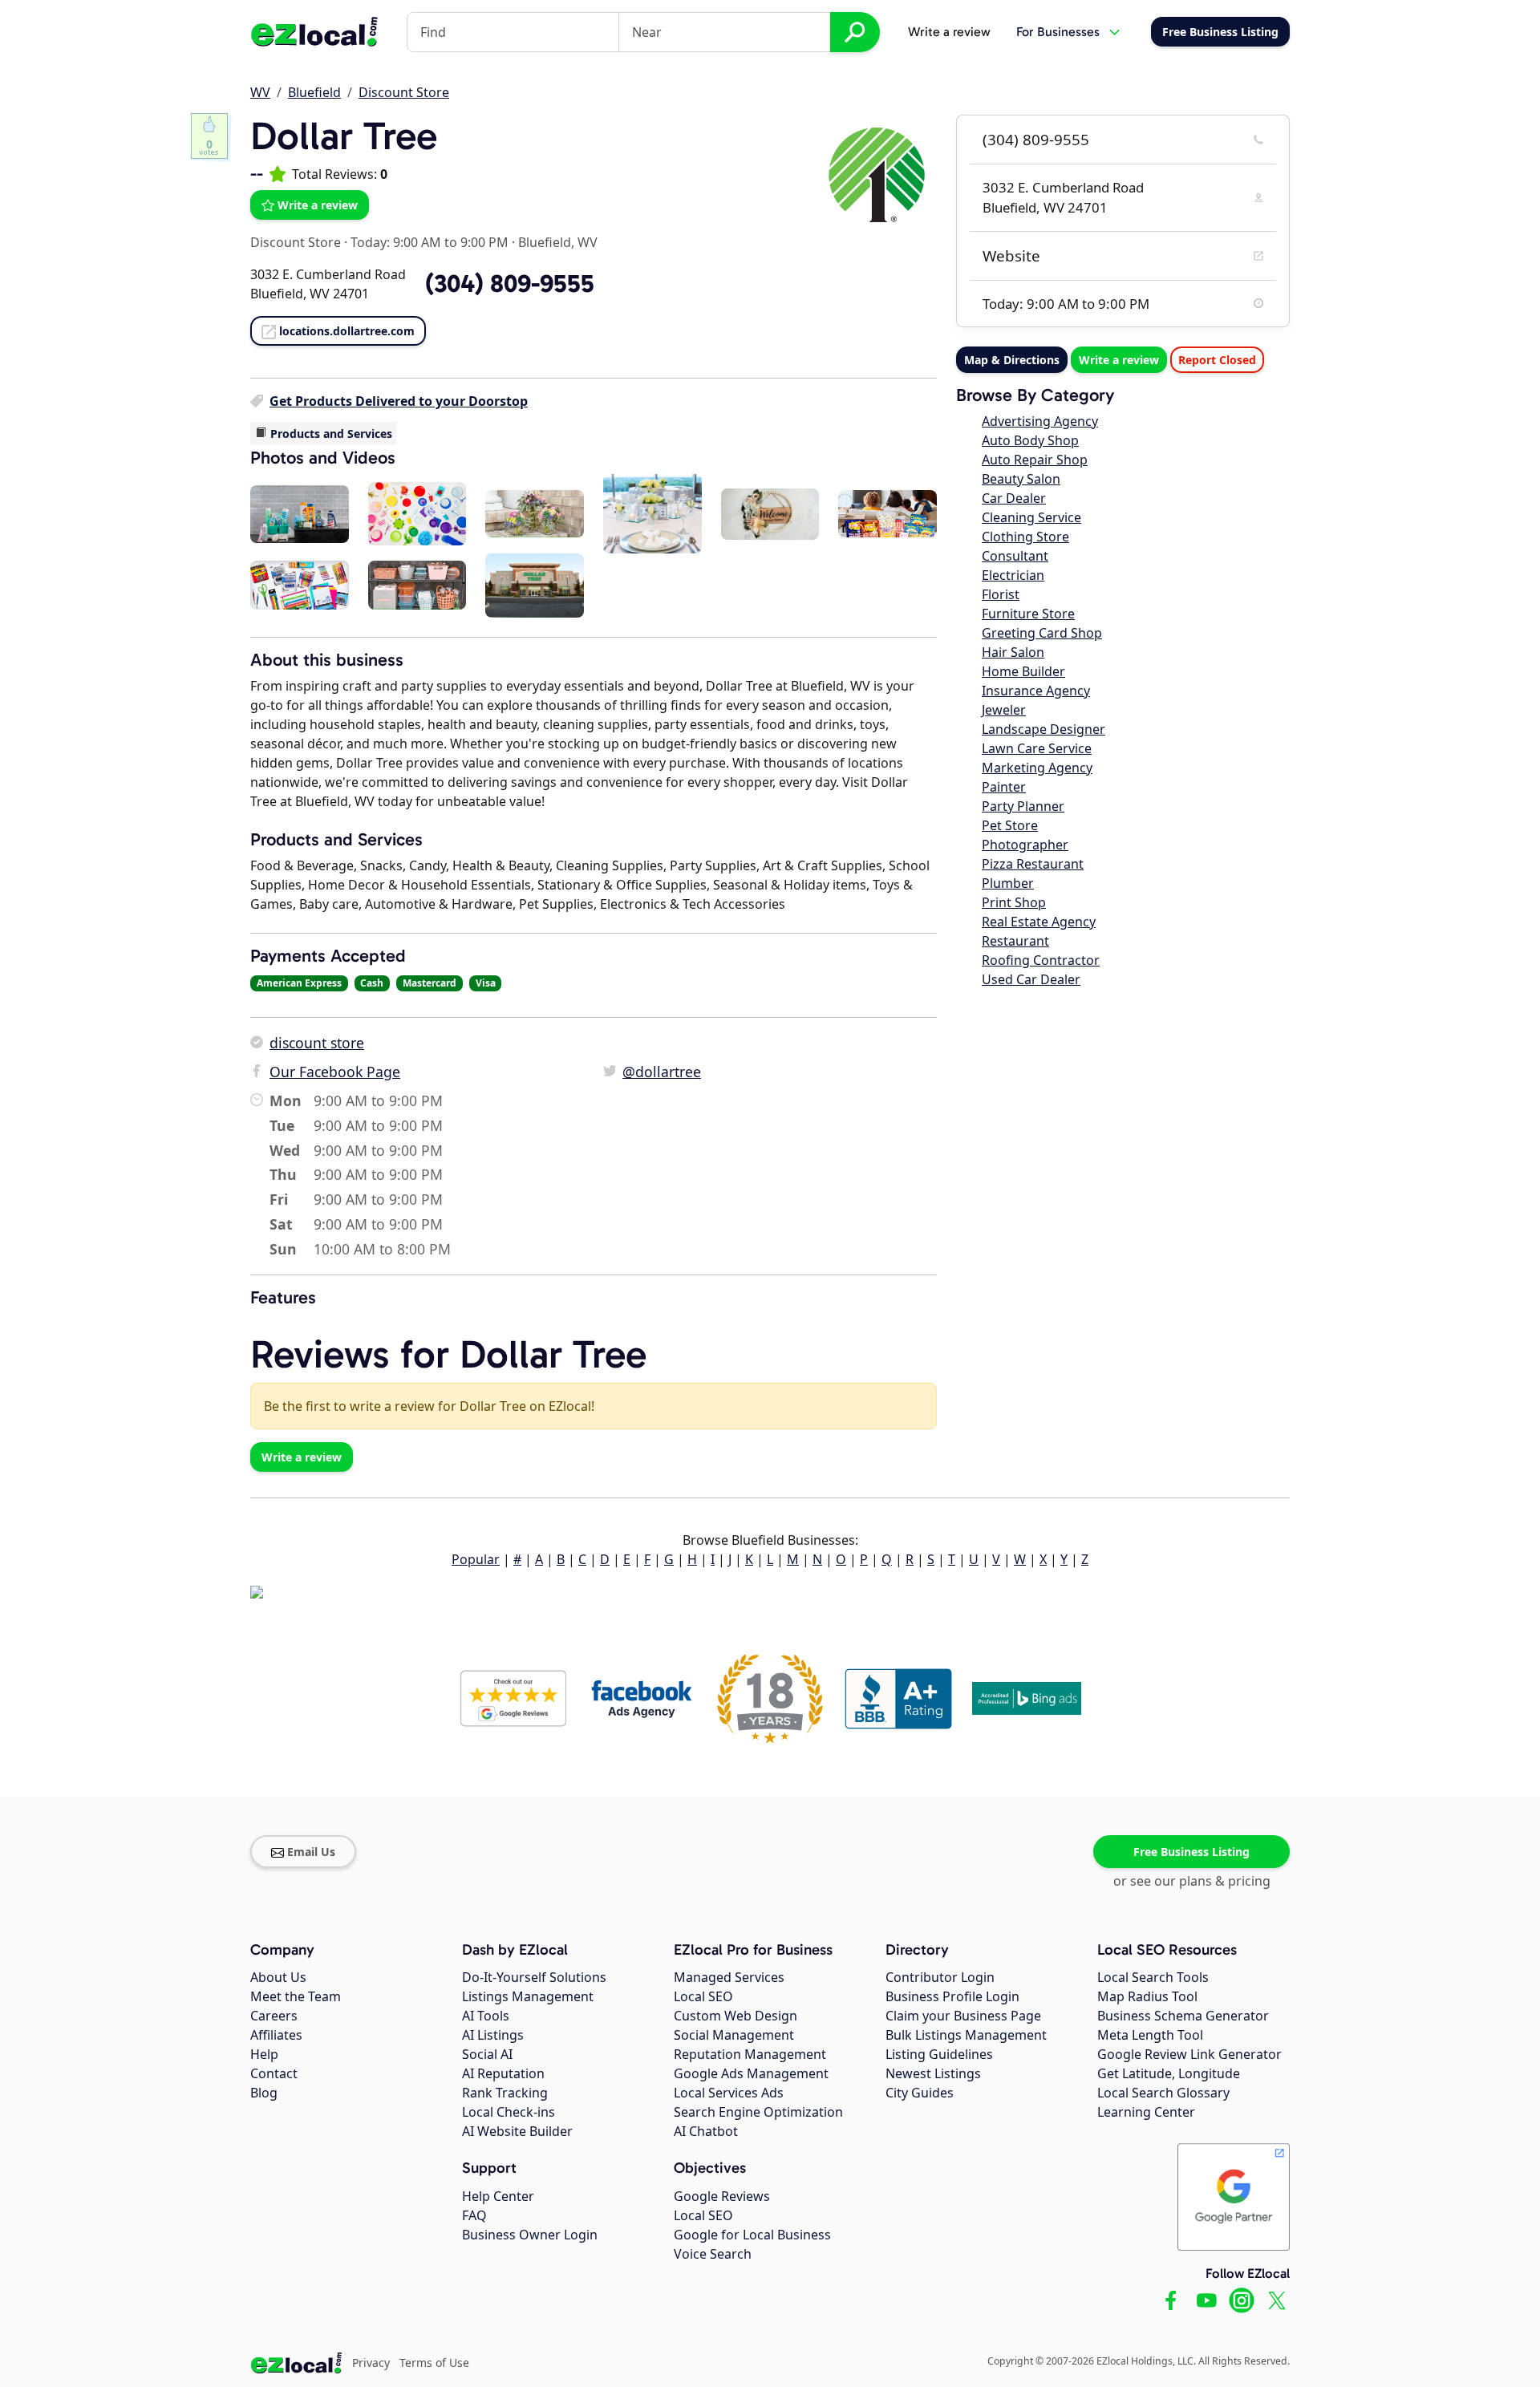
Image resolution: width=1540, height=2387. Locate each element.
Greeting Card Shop (1042, 633)
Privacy (371, 2363)
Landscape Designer (1044, 729)
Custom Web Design (736, 2016)
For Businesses (1058, 32)
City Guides (920, 2093)
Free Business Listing (1191, 1852)
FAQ (474, 2215)
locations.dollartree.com (347, 331)
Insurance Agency (1036, 691)
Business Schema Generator (1183, 2016)
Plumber (1008, 883)
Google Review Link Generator (1189, 2054)
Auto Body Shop (1030, 440)
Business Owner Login (530, 2235)
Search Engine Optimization (758, 2112)
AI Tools (486, 2016)
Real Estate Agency (1039, 922)
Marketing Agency (1037, 768)
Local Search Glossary (1163, 2093)
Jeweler (1004, 710)
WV (260, 92)
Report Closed (1217, 360)
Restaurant (1015, 941)
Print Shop (1014, 902)
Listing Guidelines (939, 2054)
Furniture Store (1028, 614)
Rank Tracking (505, 2093)
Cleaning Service (1031, 517)
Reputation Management (750, 2054)
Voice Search (713, 2254)
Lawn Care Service (1037, 748)
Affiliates (276, 2035)
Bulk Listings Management (966, 2035)
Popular (476, 1559)
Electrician (1013, 575)
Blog (264, 2093)
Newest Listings (933, 2073)
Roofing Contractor (1041, 960)
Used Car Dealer (1031, 979)
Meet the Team (296, 1996)
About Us (278, 1977)
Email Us (311, 1852)
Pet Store (1010, 825)
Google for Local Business (752, 2235)
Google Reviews (722, 2196)
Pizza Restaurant (1033, 864)
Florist (1001, 594)
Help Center (498, 2196)
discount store (317, 1043)
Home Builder (1023, 671)
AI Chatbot (706, 2131)
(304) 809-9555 (1036, 140)
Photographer (1025, 845)
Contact (274, 2073)
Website (1011, 256)
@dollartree (662, 1072)
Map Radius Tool (1147, 1996)
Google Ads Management (751, 2073)
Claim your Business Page (963, 2016)
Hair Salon (1013, 652)
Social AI (487, 2054)
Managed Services (729, 1977)
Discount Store (404, 92)
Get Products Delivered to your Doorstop (399, 401)
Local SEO (703, 1996)
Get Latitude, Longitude (1169, 2073)
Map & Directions (1012, 360)
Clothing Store (1025, 537)
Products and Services (331, 434)
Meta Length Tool (1150, 2035)
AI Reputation (503, 2073)
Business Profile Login (952, 1996)
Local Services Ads (729, 2093)
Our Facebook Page (335, 1072)
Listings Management (528, 1996)
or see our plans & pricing (1192, 1881)
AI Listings (493, 2035)
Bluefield (314, 92)
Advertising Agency (1040, 421)
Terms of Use (434, 2363)
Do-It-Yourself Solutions (534, 1977)
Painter (1004, 787)
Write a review (949, 32)
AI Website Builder (517, 2131)
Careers (274, 2016)
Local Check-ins (509, 2112)
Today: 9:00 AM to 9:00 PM (430, 242)
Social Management (734, 2035)
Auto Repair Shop (1035, 460)
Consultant (1015, 556)
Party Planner (1023, 806)
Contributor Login (940, 1977)
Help (264, 2054)
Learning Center (1146, 2112)
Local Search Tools (1153, 1977)
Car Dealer (1014, 498)
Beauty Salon (1021, 479)
